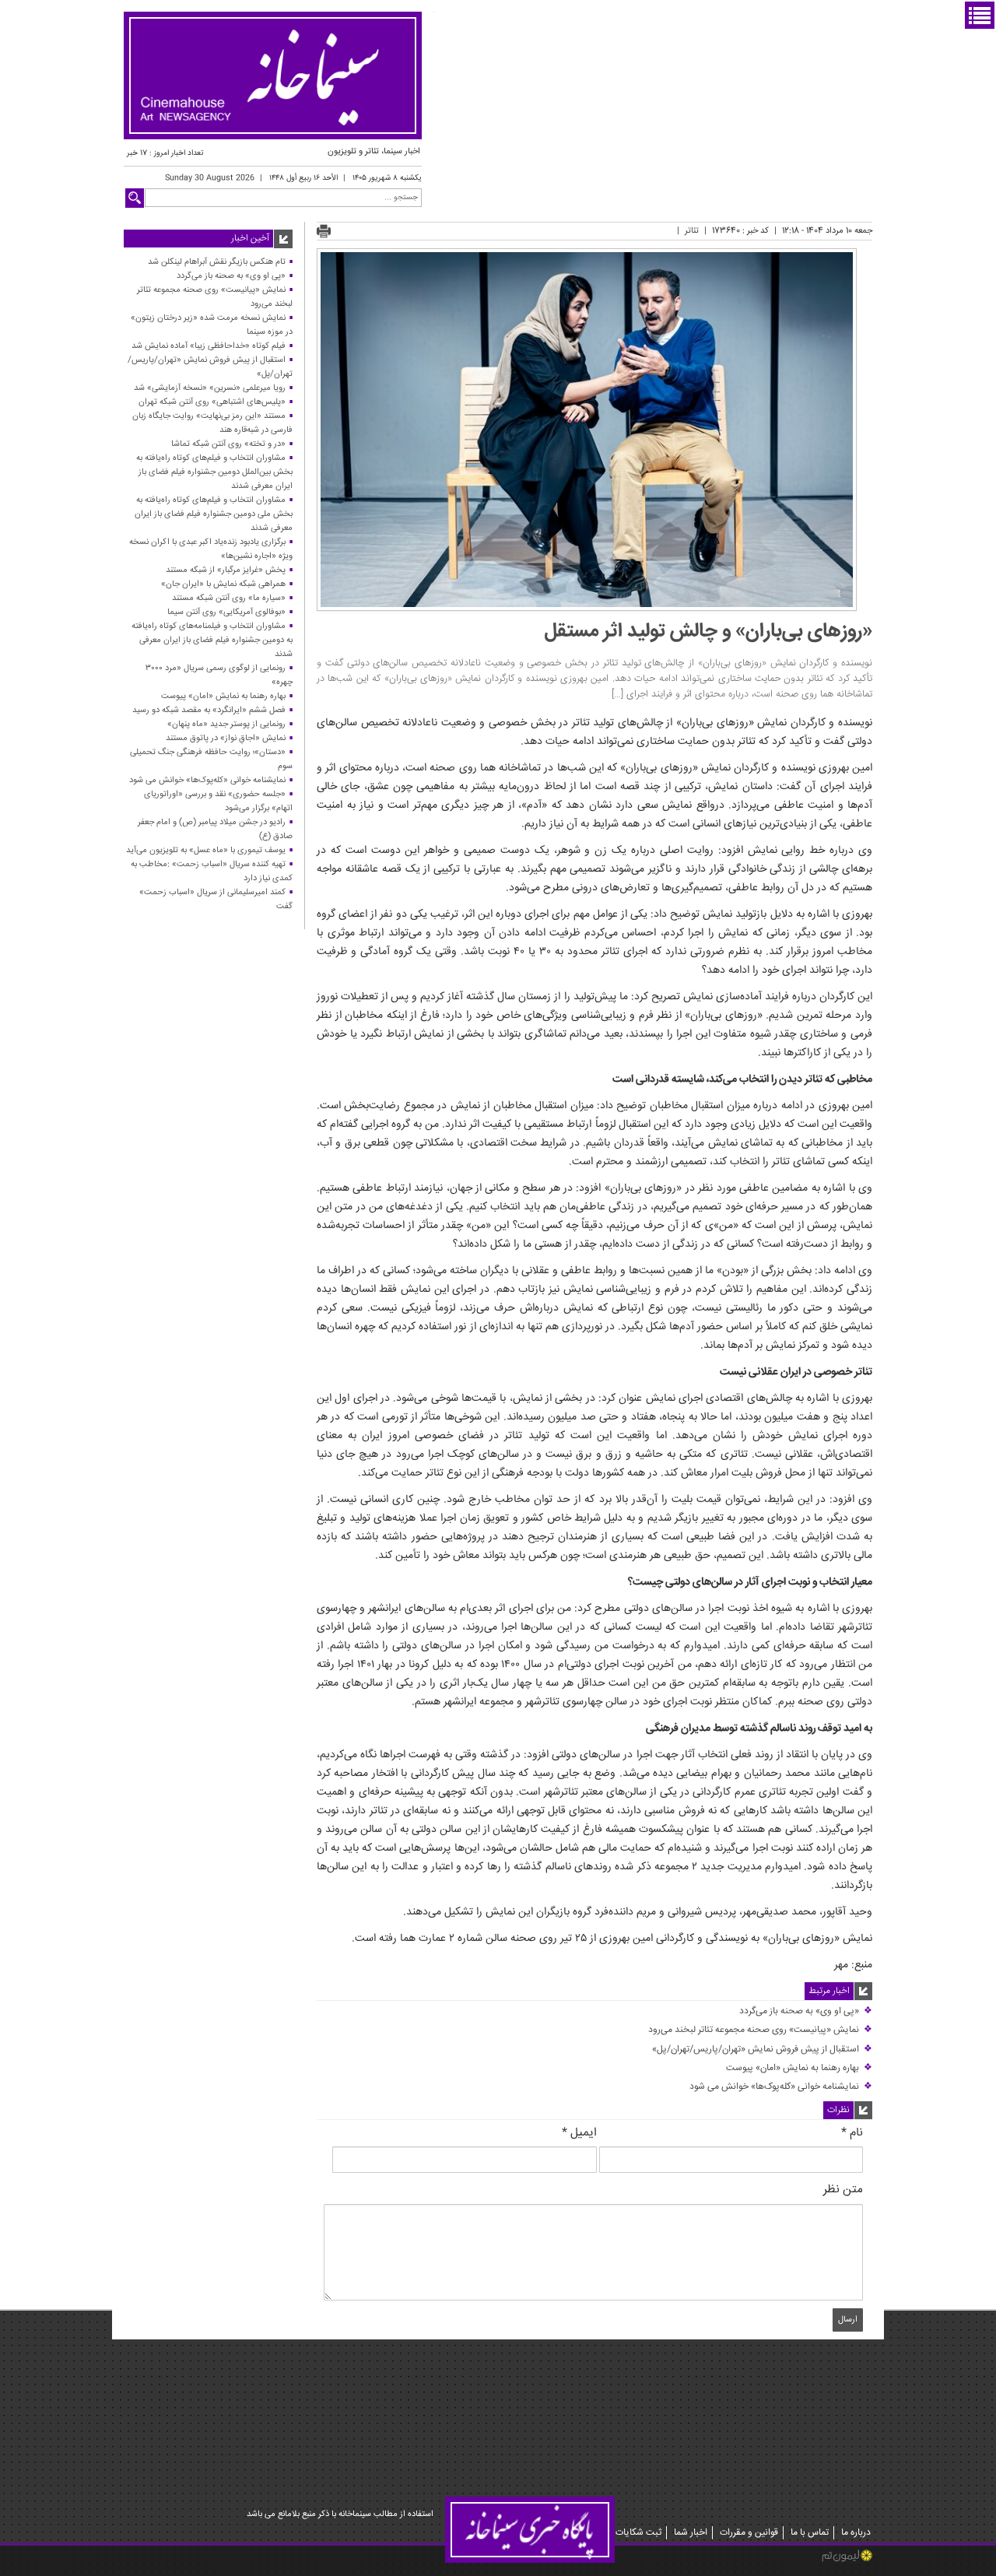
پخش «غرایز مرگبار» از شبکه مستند (226, 570)
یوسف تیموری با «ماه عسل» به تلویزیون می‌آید (206, 850)
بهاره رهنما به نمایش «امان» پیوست (799, 2068)
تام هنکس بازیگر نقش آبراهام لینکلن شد (217, 262)
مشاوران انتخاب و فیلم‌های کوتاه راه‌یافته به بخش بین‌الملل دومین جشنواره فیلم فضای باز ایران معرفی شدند (214, 472)
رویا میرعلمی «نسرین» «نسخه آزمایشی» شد (210, 388)
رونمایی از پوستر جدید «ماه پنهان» (226, 724)
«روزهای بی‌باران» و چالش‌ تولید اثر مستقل (708, 632)
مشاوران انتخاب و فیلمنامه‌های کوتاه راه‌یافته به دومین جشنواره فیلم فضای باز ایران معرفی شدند (212, 640)
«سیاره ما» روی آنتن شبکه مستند (229, 598)
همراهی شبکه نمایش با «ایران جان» (223, 584)
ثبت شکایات (638, 2533)
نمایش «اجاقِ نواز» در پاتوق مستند (226, 738)
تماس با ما (810, 2533)
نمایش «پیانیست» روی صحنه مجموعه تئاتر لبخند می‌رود (760, 2030)
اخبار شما (691, 2533)
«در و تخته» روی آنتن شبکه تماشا (228, 444)
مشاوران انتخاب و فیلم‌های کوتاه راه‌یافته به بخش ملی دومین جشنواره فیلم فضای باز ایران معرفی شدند (214, 514)
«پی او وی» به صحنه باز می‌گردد (806, 2011)
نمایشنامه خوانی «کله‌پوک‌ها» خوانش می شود (781, 2087)
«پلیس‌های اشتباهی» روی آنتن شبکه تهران (212, 402)
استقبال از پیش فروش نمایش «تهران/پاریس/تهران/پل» (762, 2050)
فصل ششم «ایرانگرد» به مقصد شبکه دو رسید (209, 710)
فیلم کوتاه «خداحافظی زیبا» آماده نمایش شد (209, 346)
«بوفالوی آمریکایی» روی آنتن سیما (226, 612)
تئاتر (692, 231)
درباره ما (856, 2533)
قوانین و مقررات (749, 2533)
